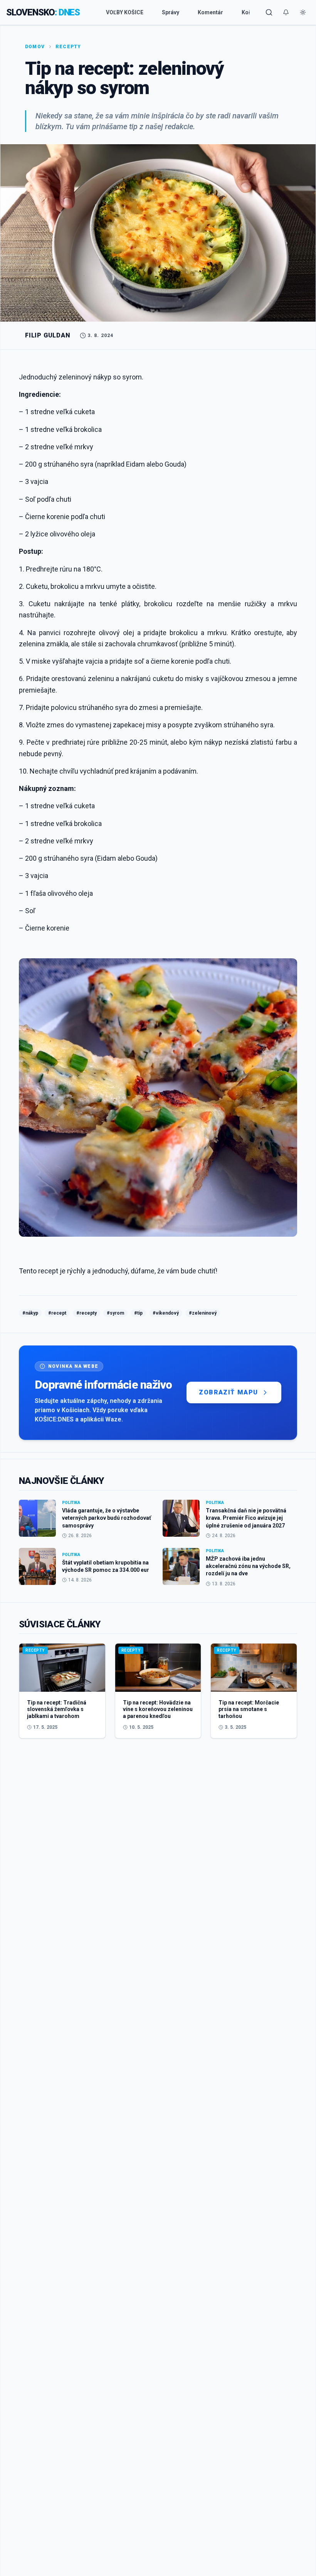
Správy (171, 12)
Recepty (68, 47)
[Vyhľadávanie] (269, 12)
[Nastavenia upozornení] (286, 12)
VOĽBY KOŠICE (125, 12)
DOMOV (35, 47)
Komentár (210, 12)
